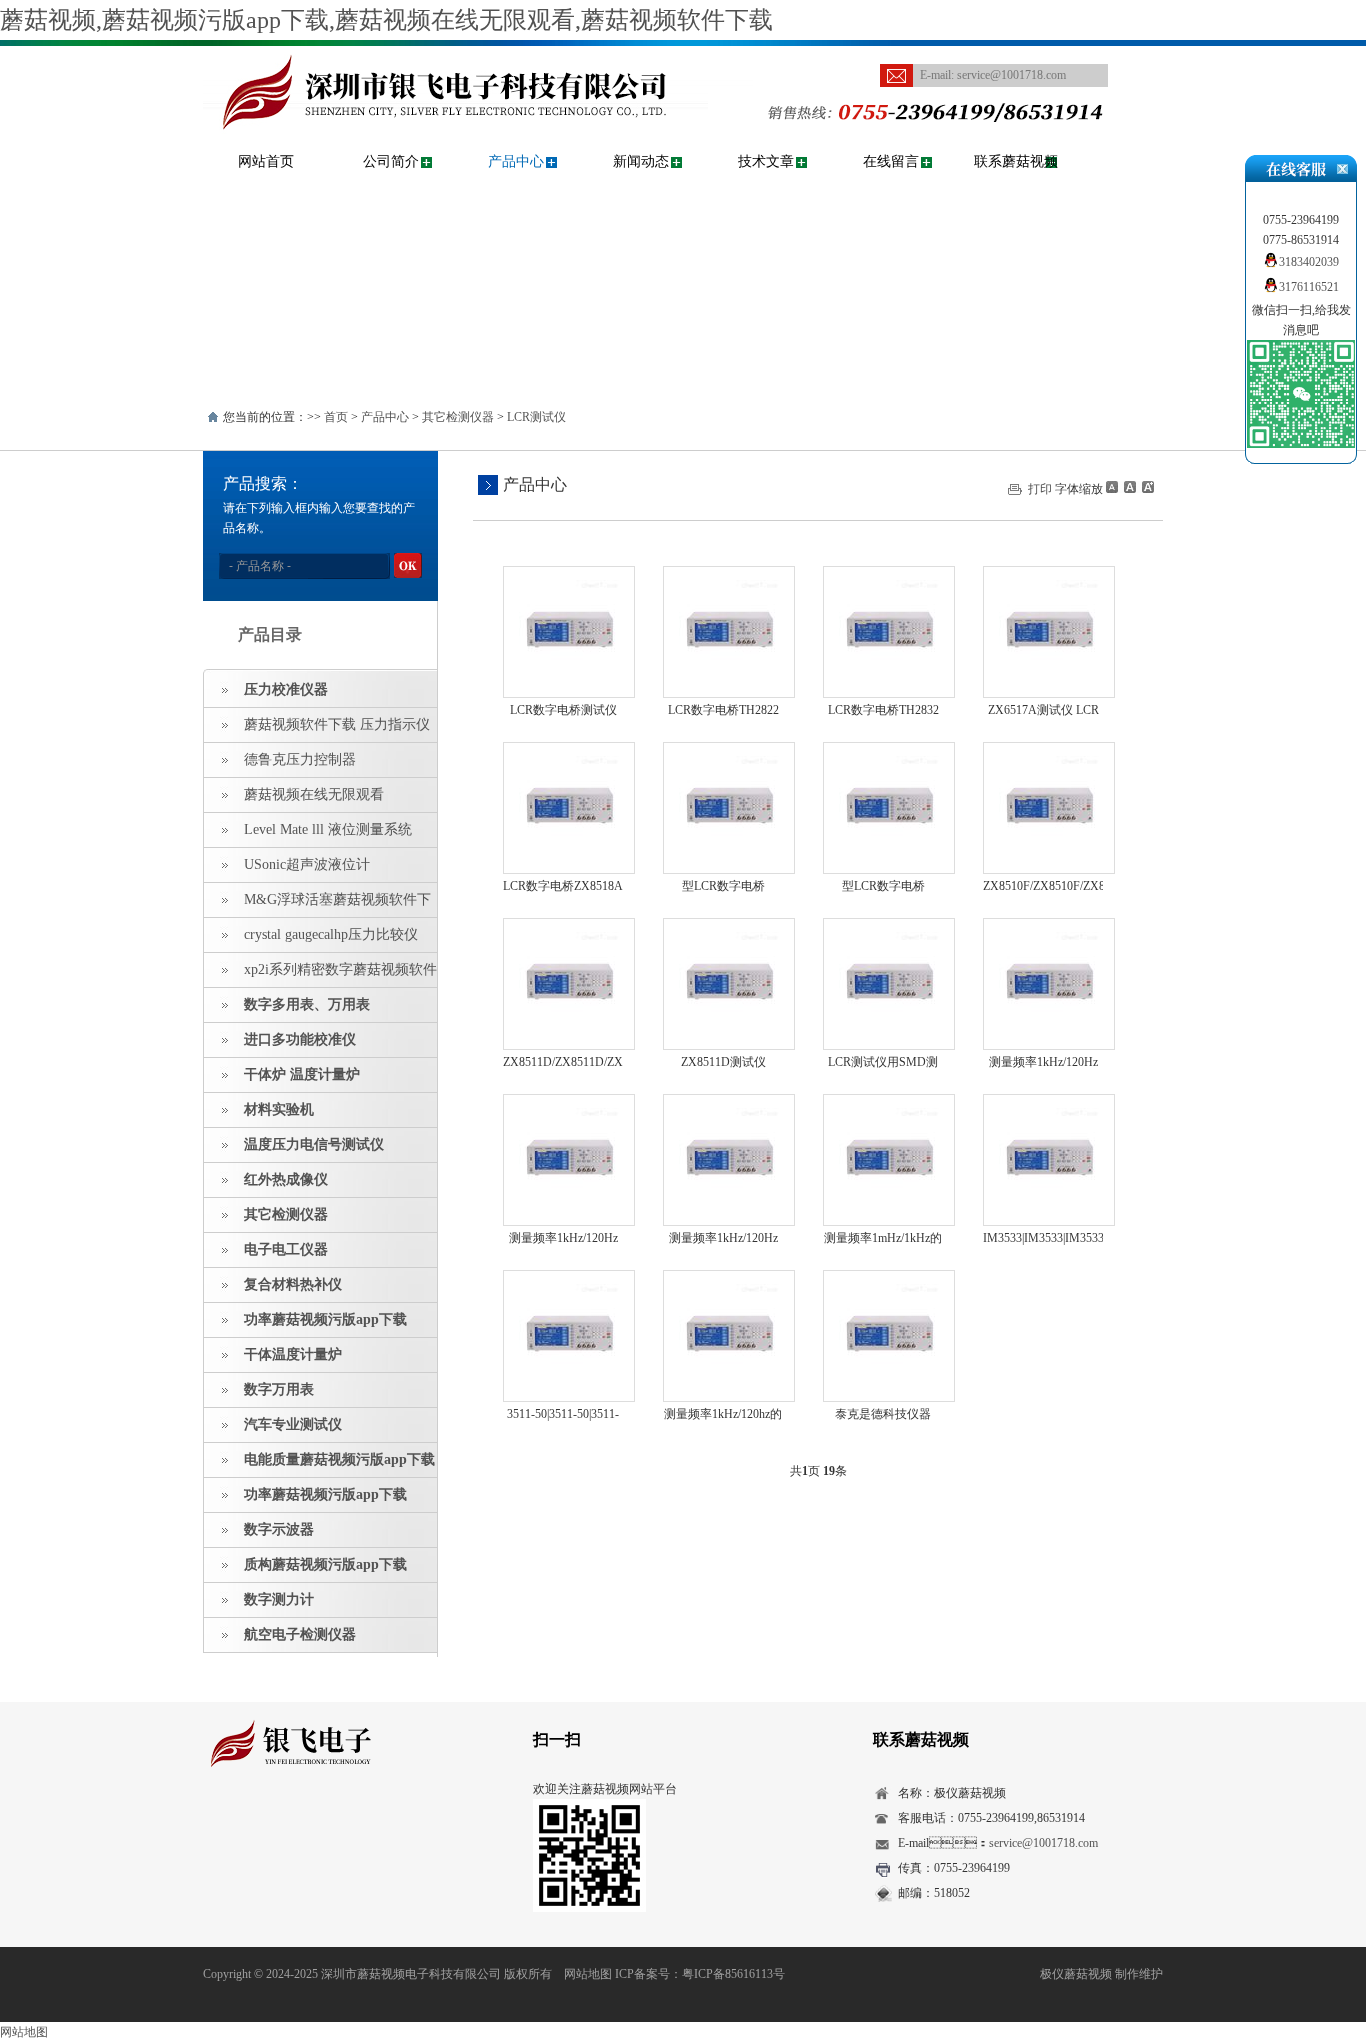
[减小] (1112, 487)
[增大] (1146, 487)
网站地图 (588, 1974)
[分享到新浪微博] (277, 1824)
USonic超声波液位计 (307, 864)
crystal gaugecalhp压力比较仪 (331, 934)
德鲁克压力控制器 (300, 759)
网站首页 (266, 161)
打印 (1040, 489)
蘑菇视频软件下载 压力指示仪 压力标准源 (317, 730)
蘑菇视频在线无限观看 (314, 794)
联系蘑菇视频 (1016, 161)
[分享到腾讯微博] (308, 1824)
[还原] (1129, 487)
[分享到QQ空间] (246, 1824)
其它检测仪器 (458, 417)
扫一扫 (557, 1739)
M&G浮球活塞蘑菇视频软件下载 (317, 905)
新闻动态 (641, 161)
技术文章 (766, 161)
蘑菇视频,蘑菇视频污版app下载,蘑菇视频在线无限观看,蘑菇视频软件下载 (386, 20)
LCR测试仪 (536, 417)
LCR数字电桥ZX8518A (563, 886)
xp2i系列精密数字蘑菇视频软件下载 (320, 975)
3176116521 (1309, 287)
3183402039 (1309, 262)
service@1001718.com (1011, 75)
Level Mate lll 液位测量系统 (328, 829)
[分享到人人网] (339, 1824)
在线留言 (891, 161)
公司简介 (391, 161)
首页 (336, 417)
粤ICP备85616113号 (733, 1974)
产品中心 (516, 161)
